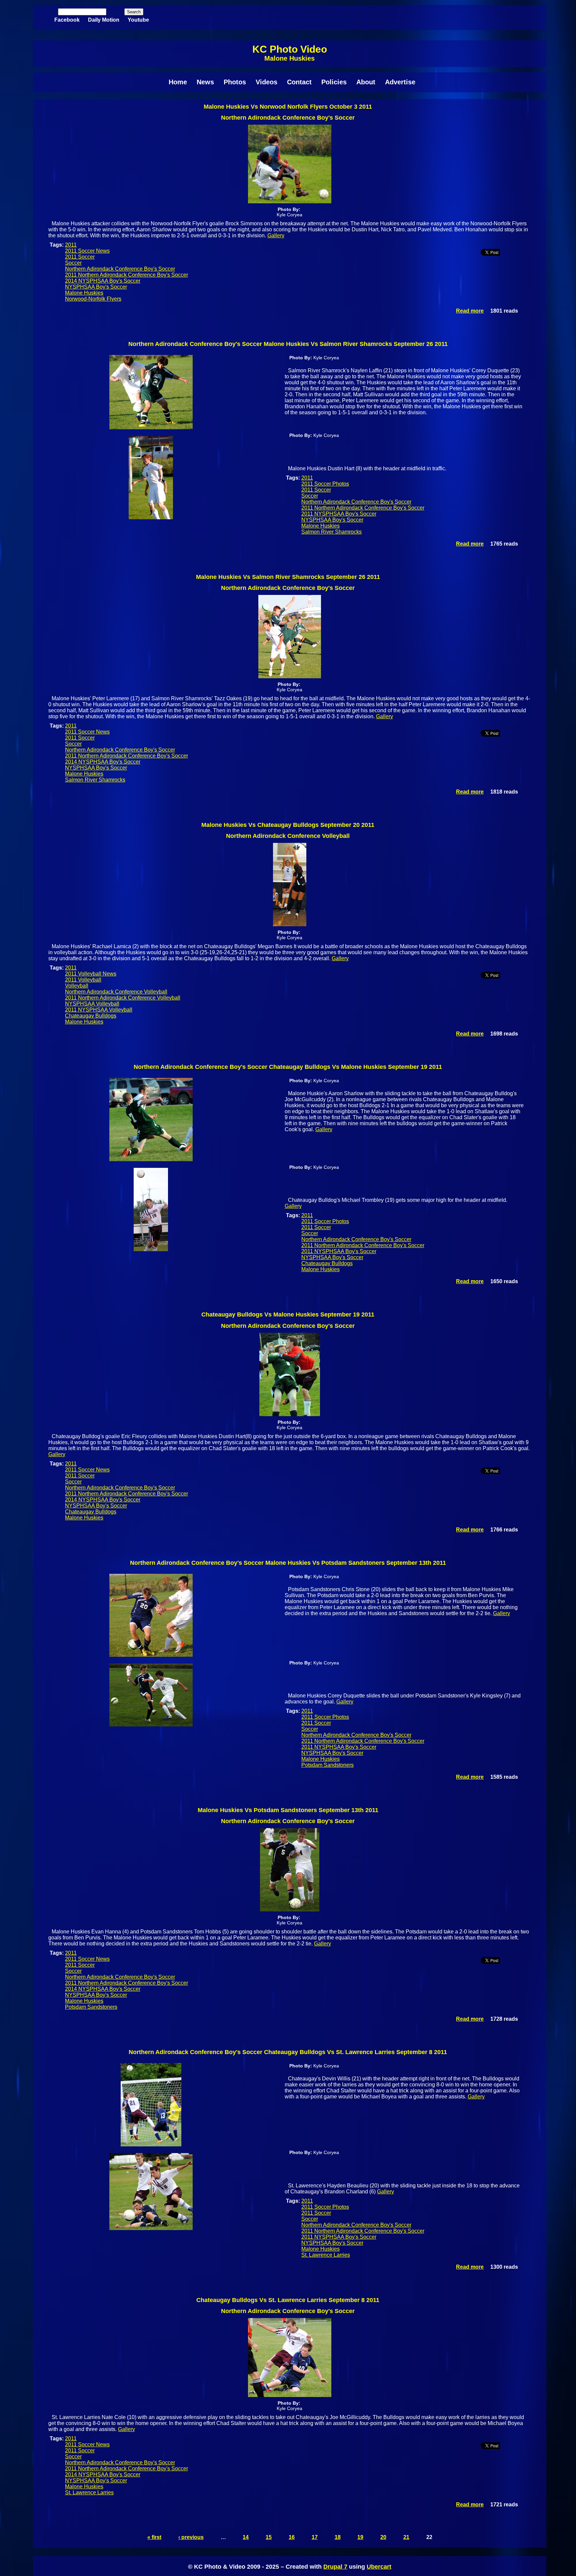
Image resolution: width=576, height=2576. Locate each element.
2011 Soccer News (87, 251)
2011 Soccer (80, 257)
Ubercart (379, 2567)
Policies (334, 82)
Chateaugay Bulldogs (91, 1016)
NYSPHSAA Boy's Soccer (96, 287)
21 (406, 2537)
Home (178, 82)
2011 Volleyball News (91, 974)
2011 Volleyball (83, 980)
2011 (71, 245)
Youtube (138, 20)
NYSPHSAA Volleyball (92, 1004)
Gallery (276, 235)
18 (338, 2537)
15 (269, 2537)
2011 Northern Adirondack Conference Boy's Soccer (126, 275)
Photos (235, 82)
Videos (266, 82)
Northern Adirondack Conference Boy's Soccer (120, 269)
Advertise (400, 82)
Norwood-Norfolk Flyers (93, 299)
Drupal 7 (335, 2567)
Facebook (67, 20)
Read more (470, 311)
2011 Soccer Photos (325, 484)
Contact (299, 82)
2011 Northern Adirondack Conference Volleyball (123, 998)
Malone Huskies (84, 293)
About (366, 82)
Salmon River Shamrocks (331, 532)
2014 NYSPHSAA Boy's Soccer (103, 281)
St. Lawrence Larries (326, 2255)
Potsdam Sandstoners (327, 1765)
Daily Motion (104, 20)
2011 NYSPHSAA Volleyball (99, 1010)
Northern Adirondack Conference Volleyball (116, 992)
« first (154, 2537)
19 (360, 2537)
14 (246, 2537)
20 (383, 2537)
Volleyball (77, 986)
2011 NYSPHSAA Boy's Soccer (339, 514)
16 (292, 2537)
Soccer (73, 263)
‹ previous (191, 2537)
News (205, 82)
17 (315, 2537)
